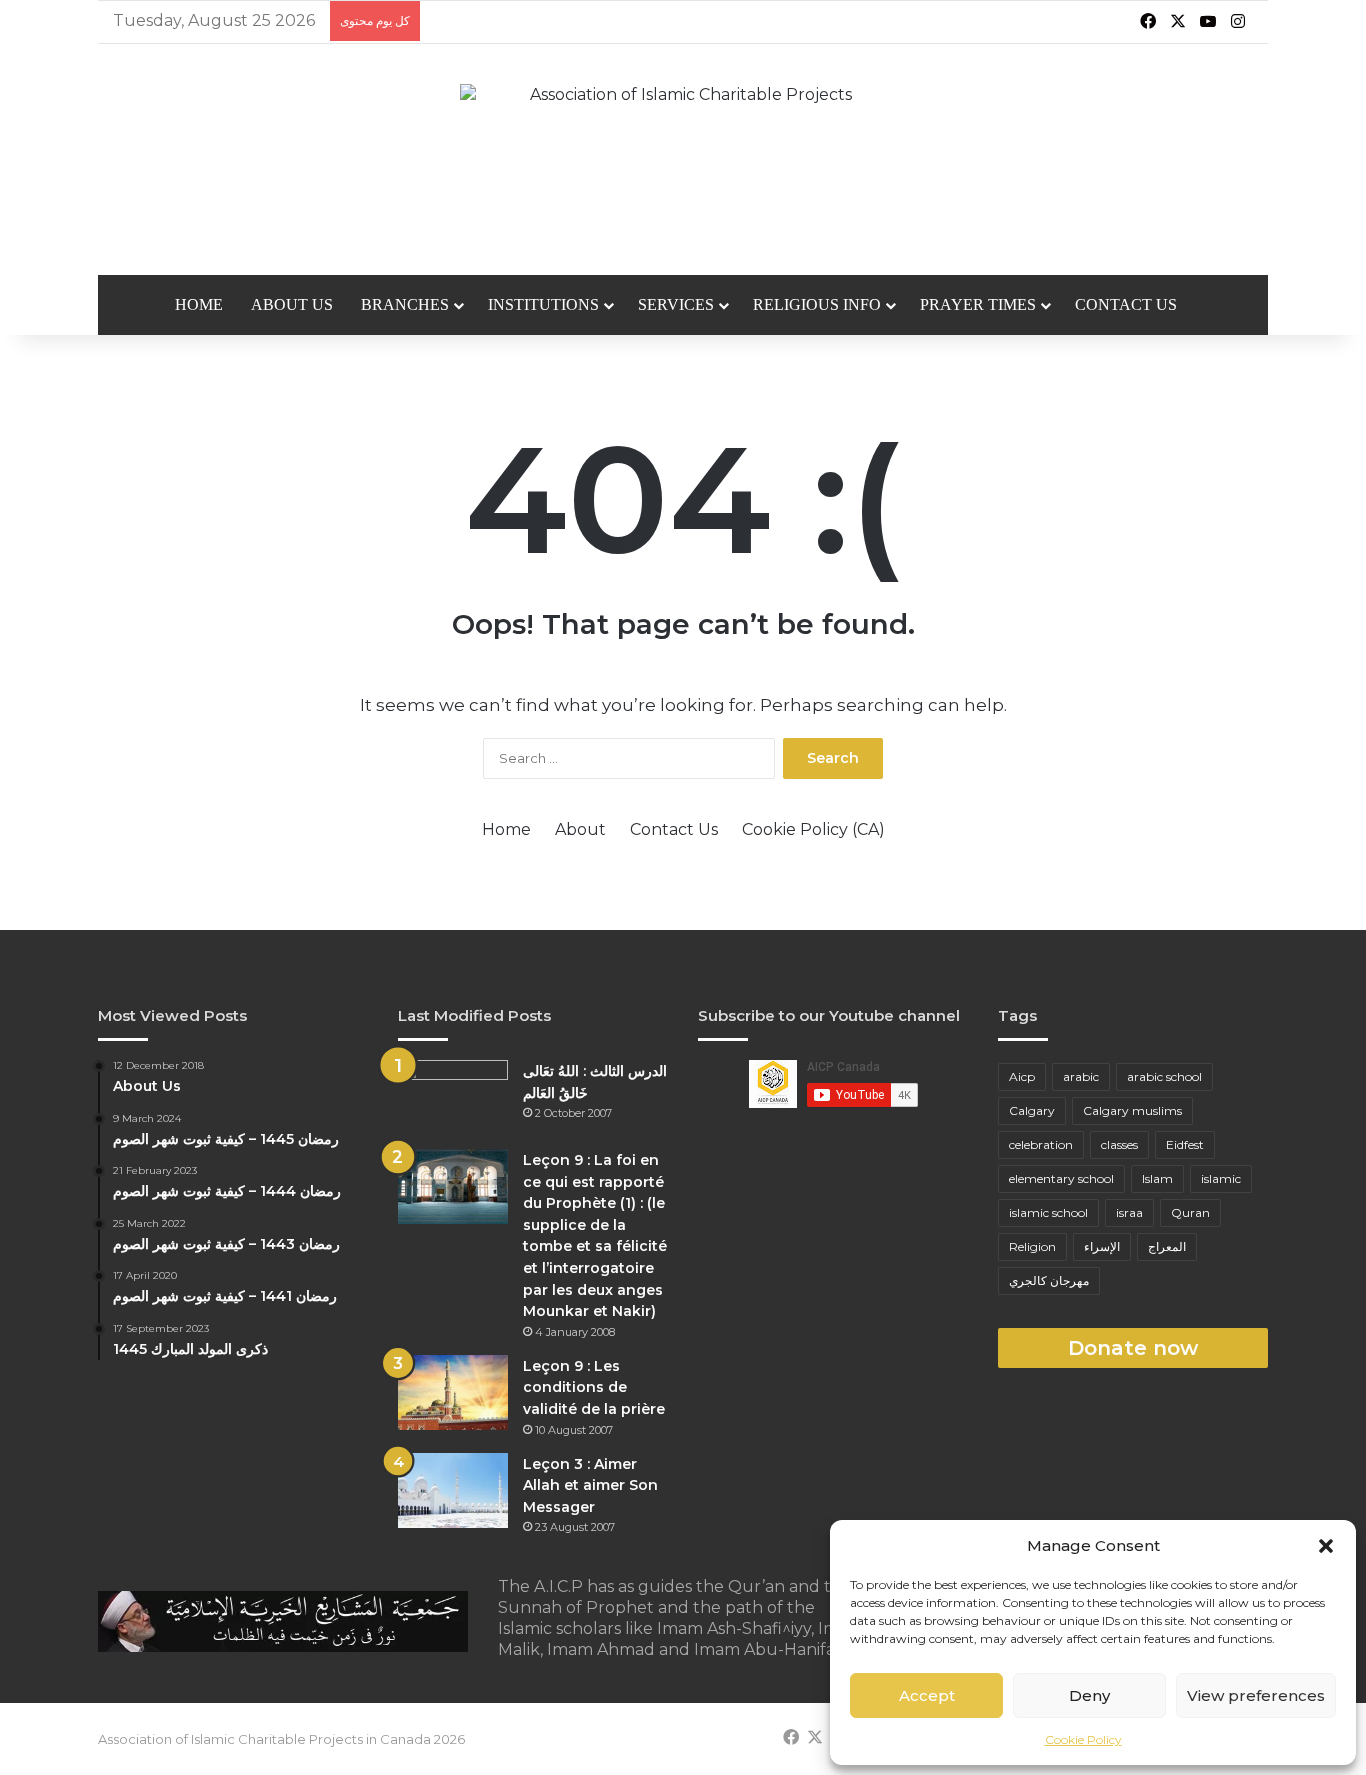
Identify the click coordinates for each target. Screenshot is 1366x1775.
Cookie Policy (1083, 1739)
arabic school (1164, 1076)
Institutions (543, 304)
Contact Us (1126, 304)
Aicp (1022, 1076)
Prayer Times (978, 304)
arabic (1081, 1076)
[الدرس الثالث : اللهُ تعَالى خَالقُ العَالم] (453, 1097)
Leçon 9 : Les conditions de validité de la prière (594, 1387)
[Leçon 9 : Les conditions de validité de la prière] (453, 1392)
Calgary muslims (1132, 1110)
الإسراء (1102, 1246)
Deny (1089, 1695)
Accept (927, 1695)
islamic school (1048, 1212)
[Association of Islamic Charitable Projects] (683, 159)
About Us (292, 304)
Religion (1032, 1246)
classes (1119, 1144)
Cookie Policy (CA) (813, 829)
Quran (1190, 1212)
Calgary (1032, 1110)
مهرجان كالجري (1049, 1280)
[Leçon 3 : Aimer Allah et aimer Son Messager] (453, 1490)
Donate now (1133, 1348)
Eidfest (1185, 1144)
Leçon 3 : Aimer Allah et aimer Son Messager (590, 1485)
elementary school (1061, 1178)
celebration (1041, 1144)
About (580, 829)
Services (676, 304)
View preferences (1256, 1695)
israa (1129, 1212)
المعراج (1167, 1246)
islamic (1221, 1178)
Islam (1157, 1178)
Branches (405, 304)
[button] (1326, 1546)
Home (199, 304)
